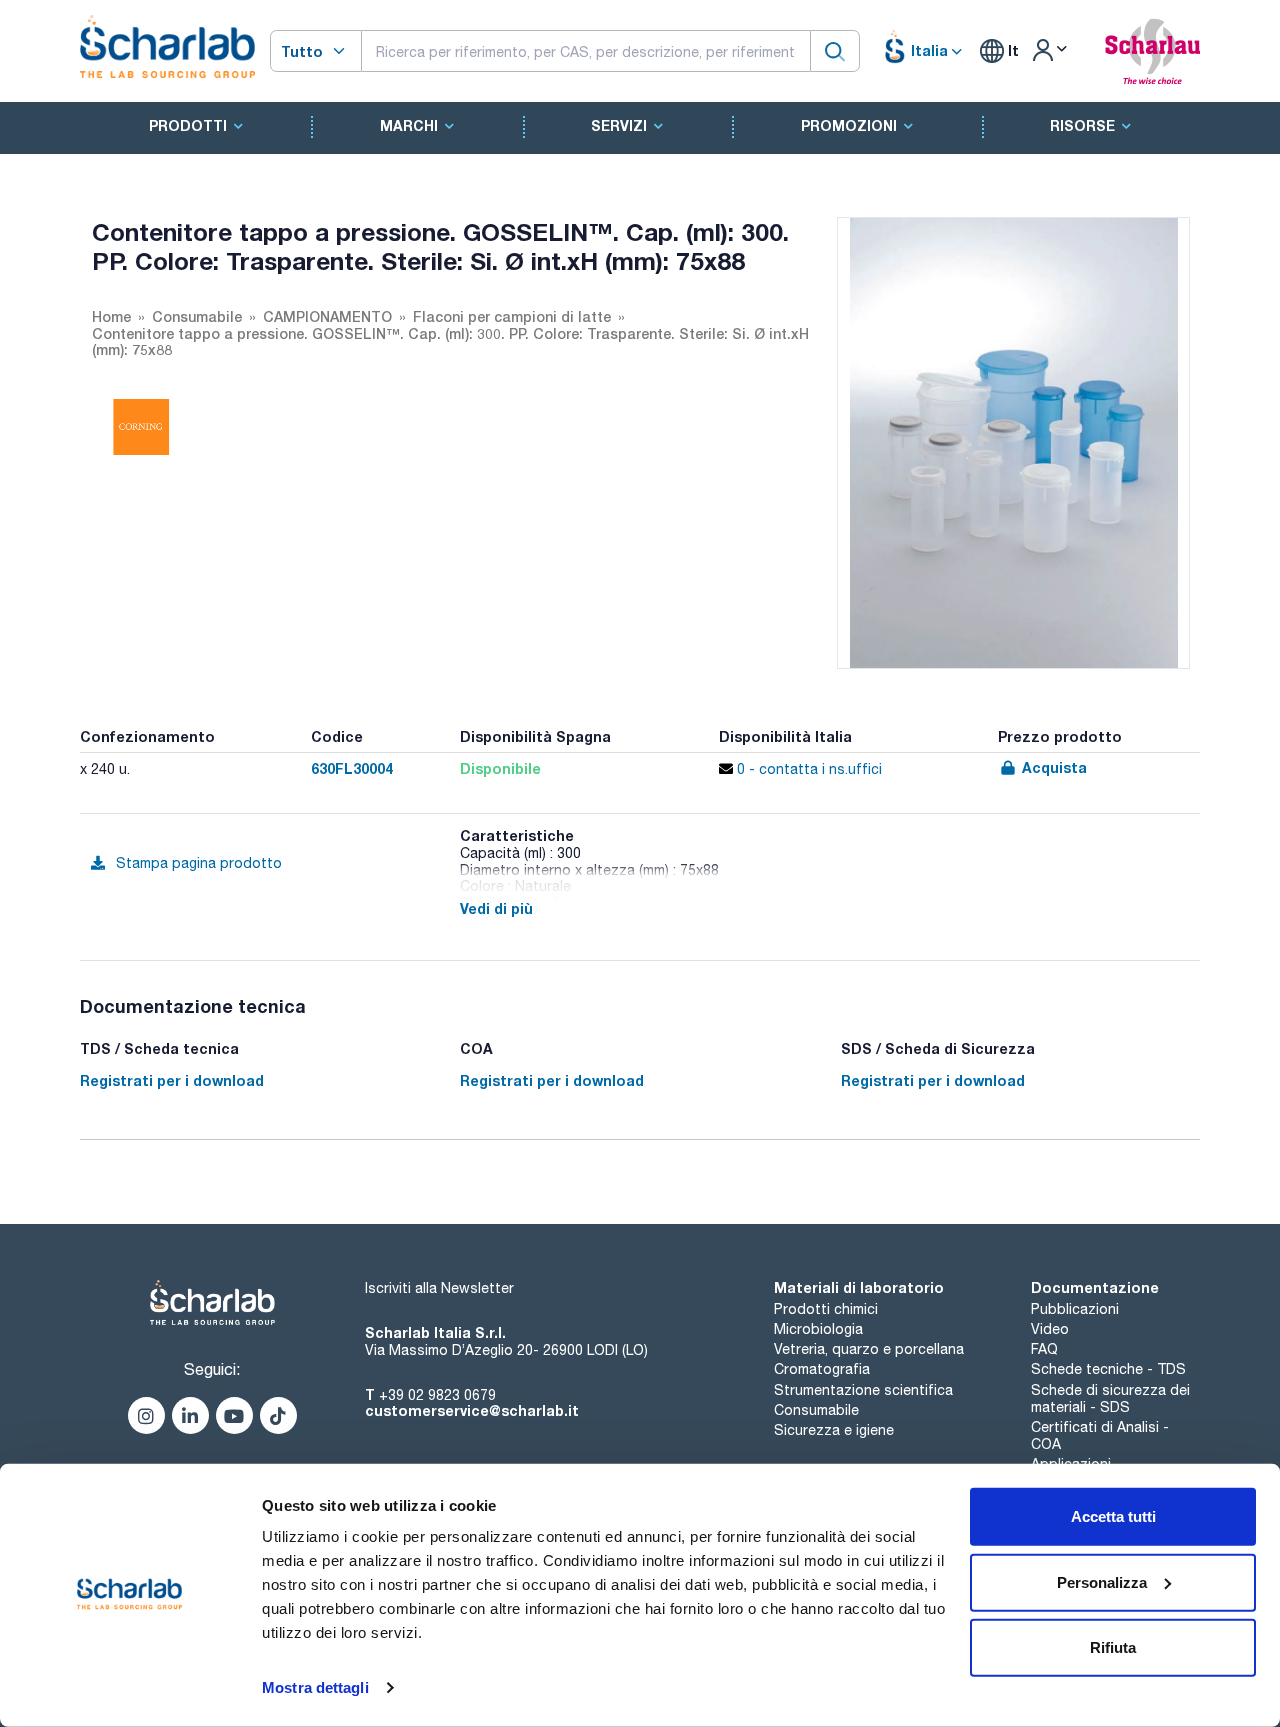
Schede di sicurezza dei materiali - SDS (1110, 1398)
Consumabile (816, 1410)
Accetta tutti (1113, 1516)
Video (1050, 1329)
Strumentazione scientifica (863, 1390)
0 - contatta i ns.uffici (807, 769)
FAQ (1044, 1349)
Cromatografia (822, 1369)
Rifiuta (1113, 1647)
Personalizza (1102, 1581)
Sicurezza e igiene (834, 1430)
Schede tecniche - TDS (1108, 1369)
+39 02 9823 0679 (437, 1395)
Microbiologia (818, 1329)
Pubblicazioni (1075, 1309)
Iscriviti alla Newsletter (439, 1288)
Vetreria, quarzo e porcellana (869, 1349)
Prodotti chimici (826, 1309)
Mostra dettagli (315, 1687)
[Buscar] (835, 50)
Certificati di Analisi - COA (1100, 1435)
